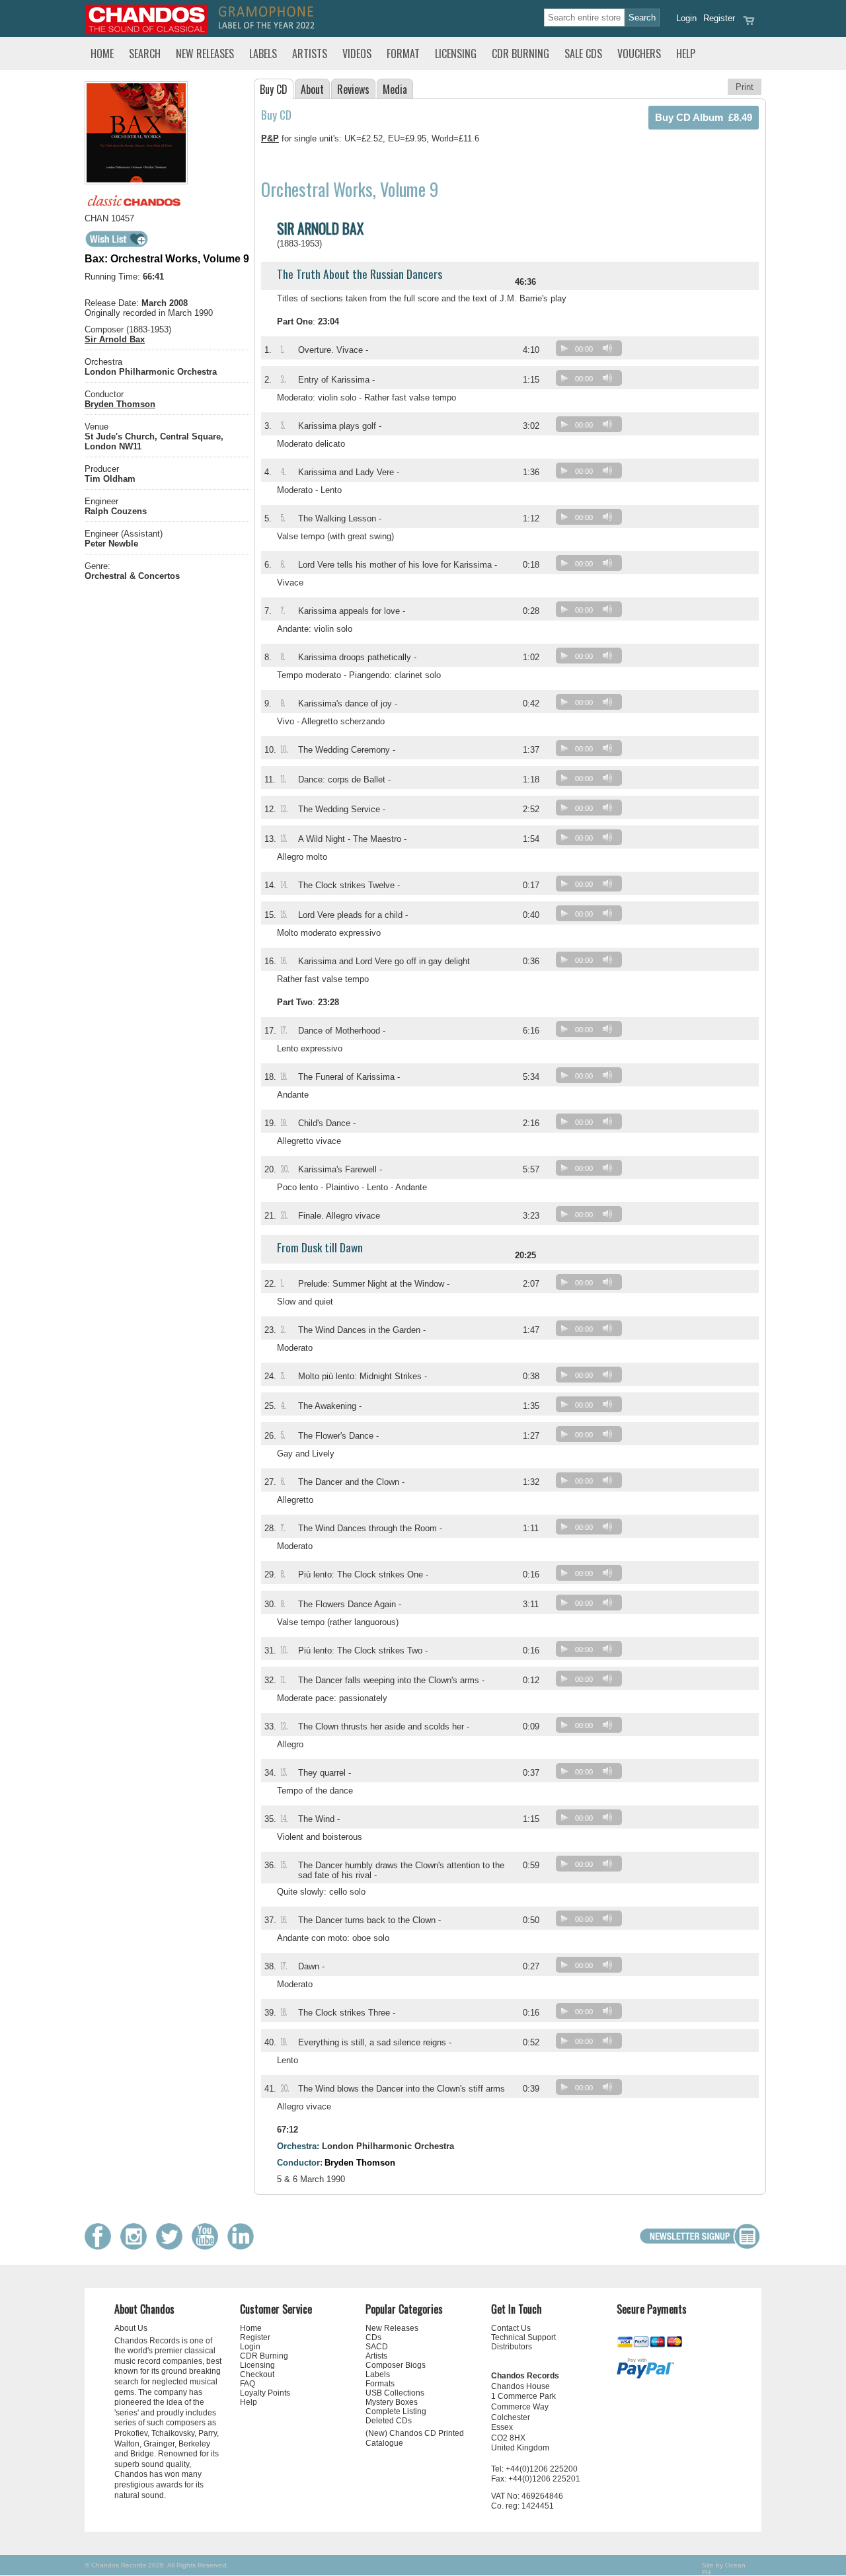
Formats (380, 2384)
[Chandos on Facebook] (101, 2247)
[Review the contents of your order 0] (749, 25)
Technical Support (523, 2337)
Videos (357, 54)
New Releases (205, 54)
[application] (592, 351)
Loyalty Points (265, 2393)
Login (686, 18)
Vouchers (639, 54)
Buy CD (274, 89)
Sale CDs (583, 54)
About (312, 89)
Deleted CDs (389, 2421)
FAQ (248, 2384)
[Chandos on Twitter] (173, 2247)
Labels (263, 54)
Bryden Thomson (120, 404)
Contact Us (511, 2328)
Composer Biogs (396, 2365)
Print (745, 87)
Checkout (257, 2374)
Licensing (456, 54)
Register (719, 18)
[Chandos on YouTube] (208, 2247)
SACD (377, 2347)
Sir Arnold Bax (115, 339)
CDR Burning (520, 54)
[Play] (564, 348)
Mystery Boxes (392, 2402)
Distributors (512, 2347)
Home (102, 54)
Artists (310, 54)
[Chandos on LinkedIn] (244, 2247)
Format (403, 54)
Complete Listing (396, 2411)
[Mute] (607, 348)
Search (145, 54)
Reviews (353, 89)
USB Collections (395, 2393)
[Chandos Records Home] (147, 31)
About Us (131, 2328)
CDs (373, 2337)
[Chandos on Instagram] (137, 2247)
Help (686, 54)
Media (395, 89)
